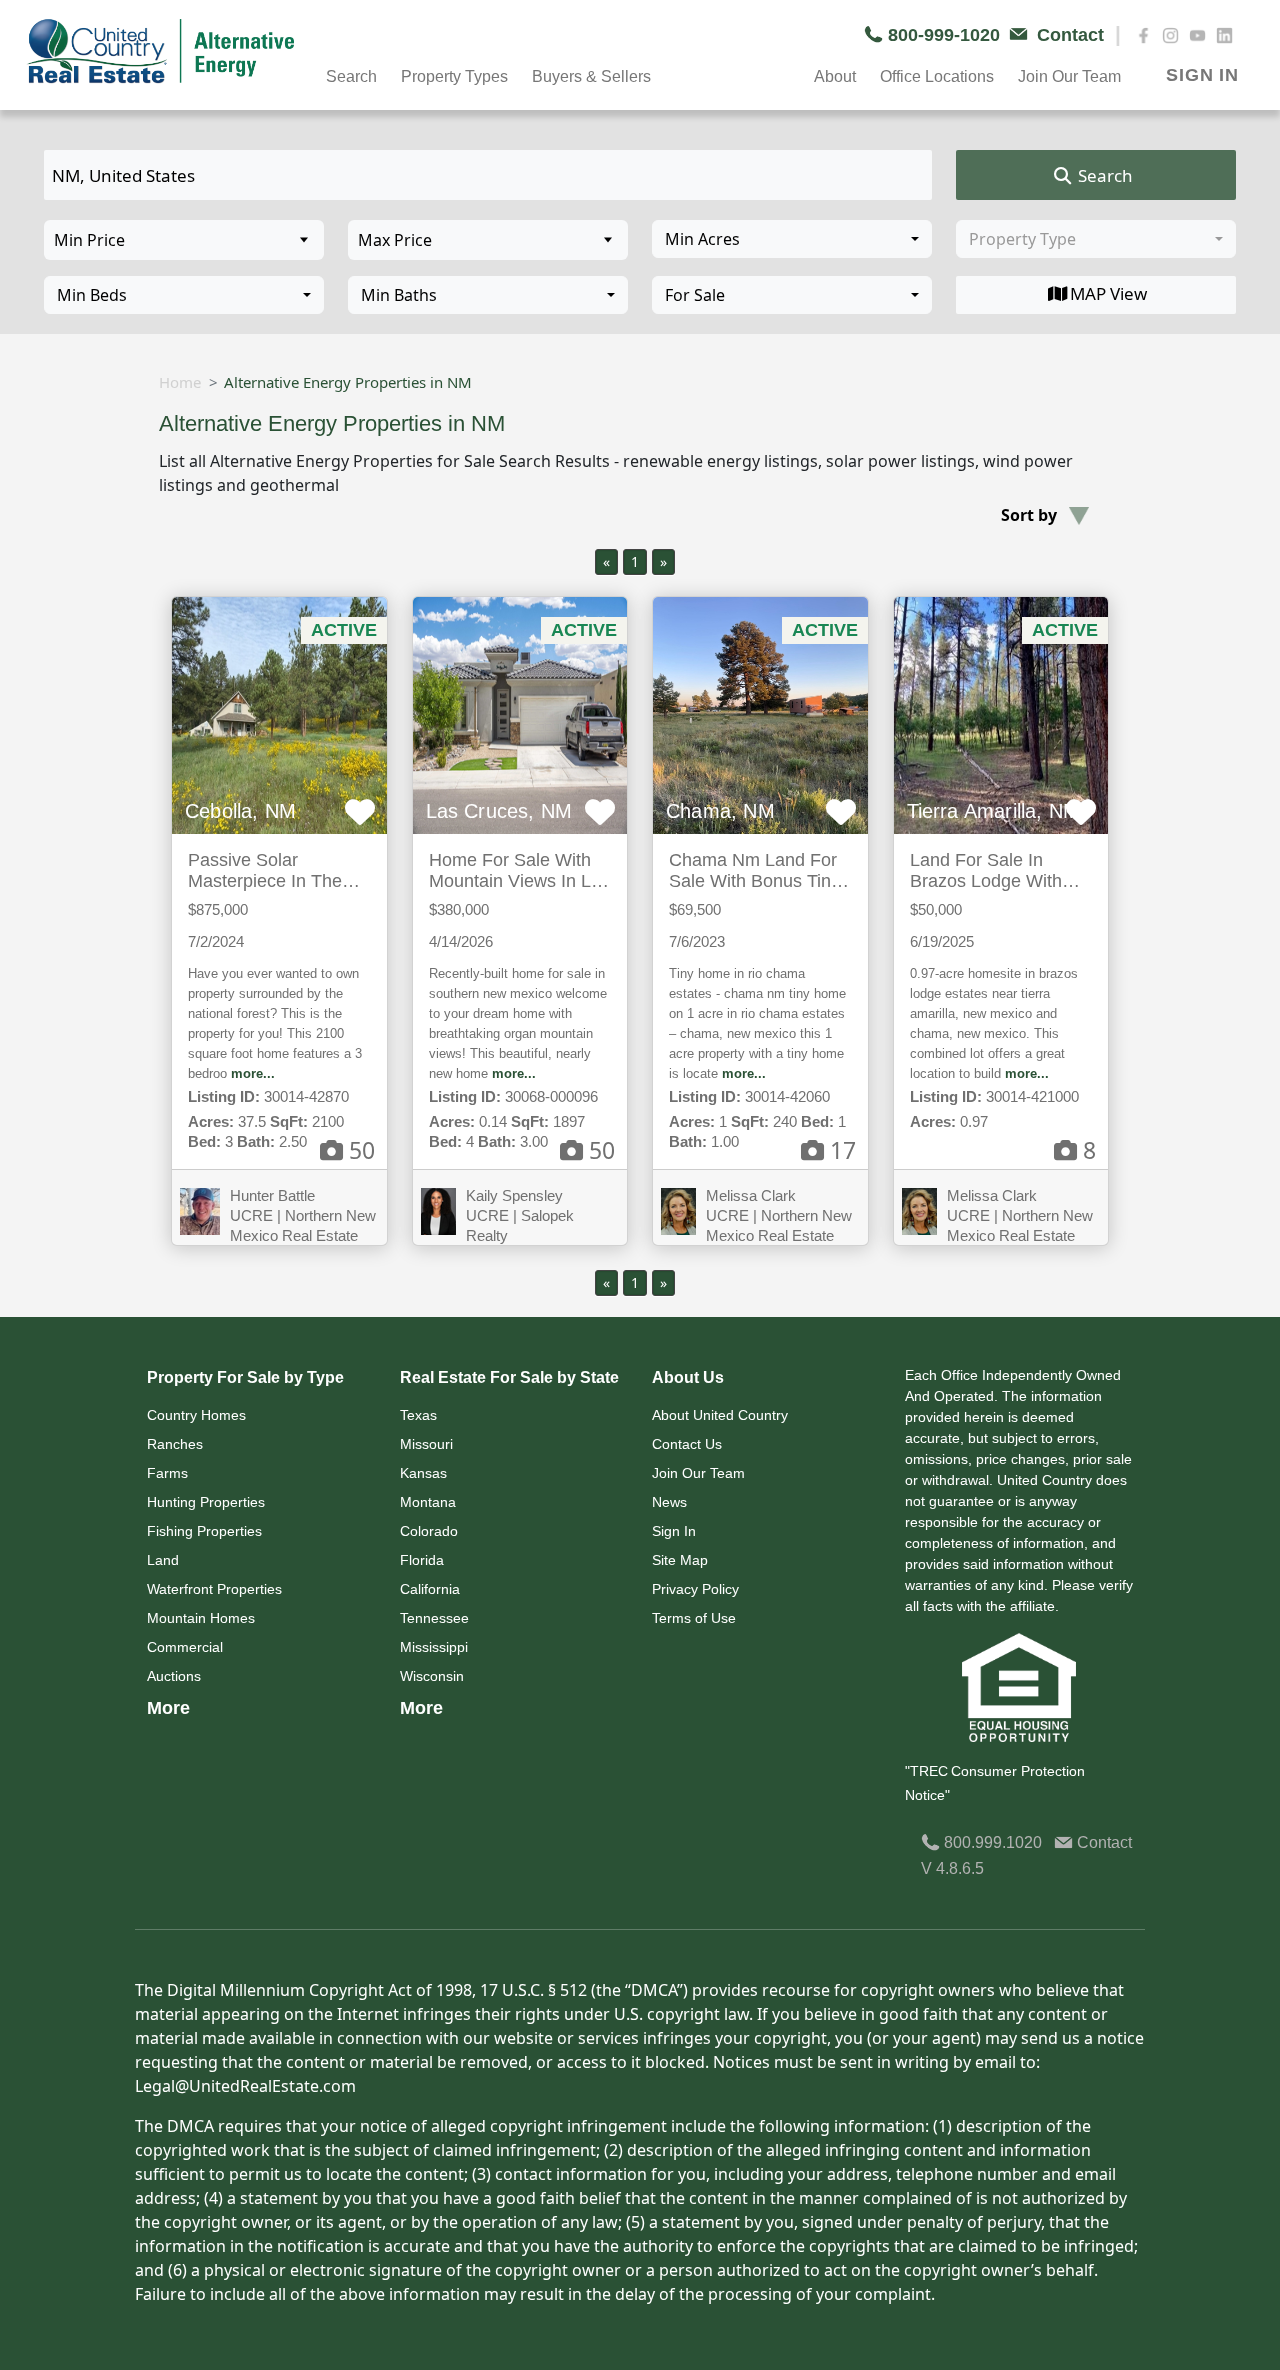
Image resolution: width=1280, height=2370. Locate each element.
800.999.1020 (991, 1842)
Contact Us (687, 1444)
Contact (1102, 1842)
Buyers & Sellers (591, 76)
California (430, 1589)
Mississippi (434, 1647)
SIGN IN (1202, 75)
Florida (422, 1560)
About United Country (720, 1415)
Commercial (185, 1647)
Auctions (174, 1676)
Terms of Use (694, 1618)
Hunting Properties (206, 1502)
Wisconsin (432, 1676)
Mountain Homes (201, 1618)
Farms (167, 1473)
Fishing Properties (204, 1531)
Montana (428, 1502)
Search (1103, 175)
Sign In (674, 1531)
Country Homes (196, 1415)
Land (163, 1560)
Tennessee (434, 1618)
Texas (418, 1415)
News (669, 1502)
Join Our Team (698, 1473)
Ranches (175, 1444)
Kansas (423, 1473)
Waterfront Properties (214, 1589)
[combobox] (792, 239)
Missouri (426, 1444)
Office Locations (937, 76)
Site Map (680, 1560)
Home (180, 382)
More (168, 1708)
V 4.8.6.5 (952, 1868)
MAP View (1108, 293)
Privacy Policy (695, 1589)
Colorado (429, 1531)
